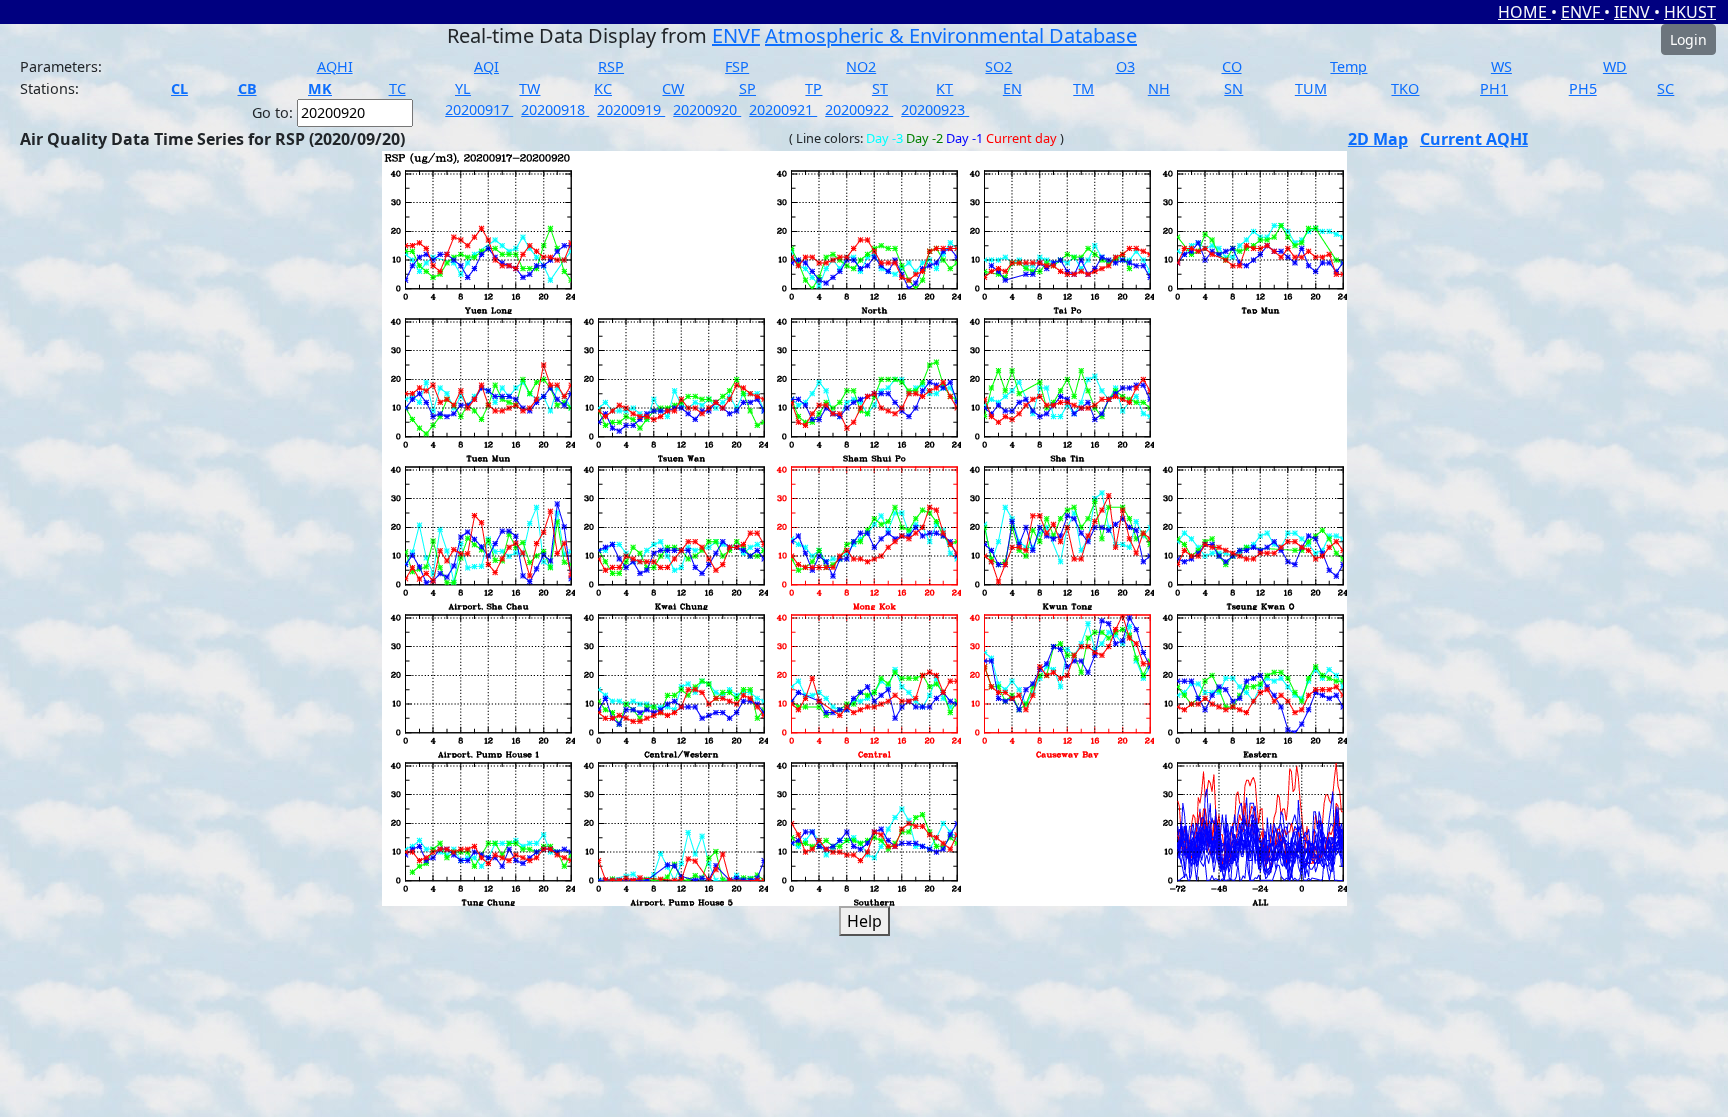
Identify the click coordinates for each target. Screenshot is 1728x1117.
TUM (1311, 88)
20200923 (935, 109)
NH (1159, 88)
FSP (737, 66)
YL (463, 88)
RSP (611, 66)
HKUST (1690, 12)
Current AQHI (1474, 139)
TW (529, 88)
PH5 (1583, 88)
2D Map (1378, 139)
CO (1232, 66)
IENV (1634, 12)
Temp (1348, 66)
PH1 (1494, 88)
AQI (486, 66)
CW (673, 88)
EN (1012, 88)
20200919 (631, 109)
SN (1233, 88)
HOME (1524, 12)
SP (747, 88)
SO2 (998, 66)
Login (1688, 39)
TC (397, 88)
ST (880, 88)
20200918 (555, 109)
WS (1501, 66)
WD (1615, 66)
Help (864, 921)
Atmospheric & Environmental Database (951, 35)
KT (944, 88)
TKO (1405, 88)
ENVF (1582, 12)
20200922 (859, 109)
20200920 (707, 109)
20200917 (479, 109)
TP (813, 88)
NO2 (861, 66)
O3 (1125, 66)
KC (603, 88)
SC (1665, 88)
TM (1083, 88)
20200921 (783, 109)
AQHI (335, 66)
